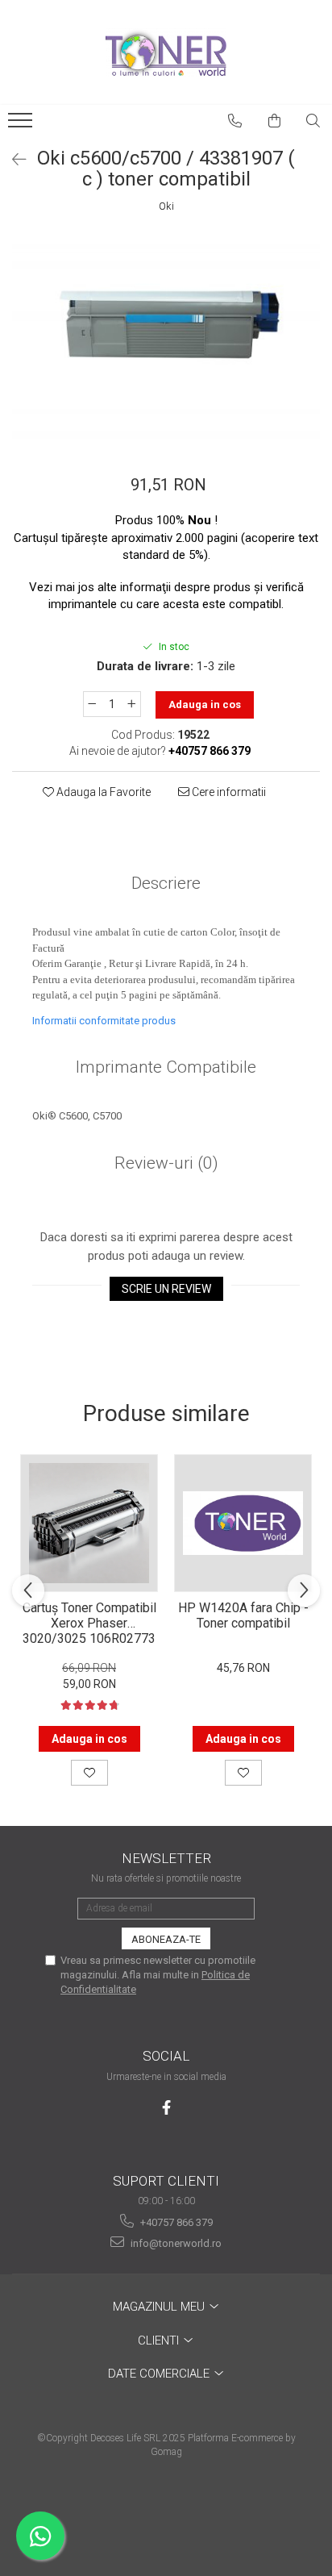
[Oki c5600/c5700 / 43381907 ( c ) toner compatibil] (166, 337)
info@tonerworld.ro (175, 2243)
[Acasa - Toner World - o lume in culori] (166, 52)
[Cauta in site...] (313, 121)
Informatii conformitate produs (104, 1021)
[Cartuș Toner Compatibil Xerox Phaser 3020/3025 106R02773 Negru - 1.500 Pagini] (89, 1523)
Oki (166, 206)
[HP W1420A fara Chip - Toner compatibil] (243, 1523)
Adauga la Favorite (102, 792)
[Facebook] (166, 2108)
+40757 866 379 (175, 2222)
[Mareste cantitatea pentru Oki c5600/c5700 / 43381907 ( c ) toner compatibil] (132, 704)
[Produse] (22, 125)
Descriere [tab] (166, 883)
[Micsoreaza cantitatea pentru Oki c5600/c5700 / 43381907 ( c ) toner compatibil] (92, 704)
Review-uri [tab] (166, 1163)
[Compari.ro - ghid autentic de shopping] (166, 2513)
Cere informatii (228, 792)
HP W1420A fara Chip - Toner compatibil (243, 1615)
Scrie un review (166, 1289)
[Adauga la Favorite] (89, 1773)
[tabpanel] (166, 337)
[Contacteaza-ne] (235, 121)
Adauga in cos (205, 704)
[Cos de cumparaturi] (275, 121)
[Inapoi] (12, 160)
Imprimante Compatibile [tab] (166, 1067)
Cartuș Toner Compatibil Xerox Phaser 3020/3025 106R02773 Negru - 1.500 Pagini (89, 1622)
